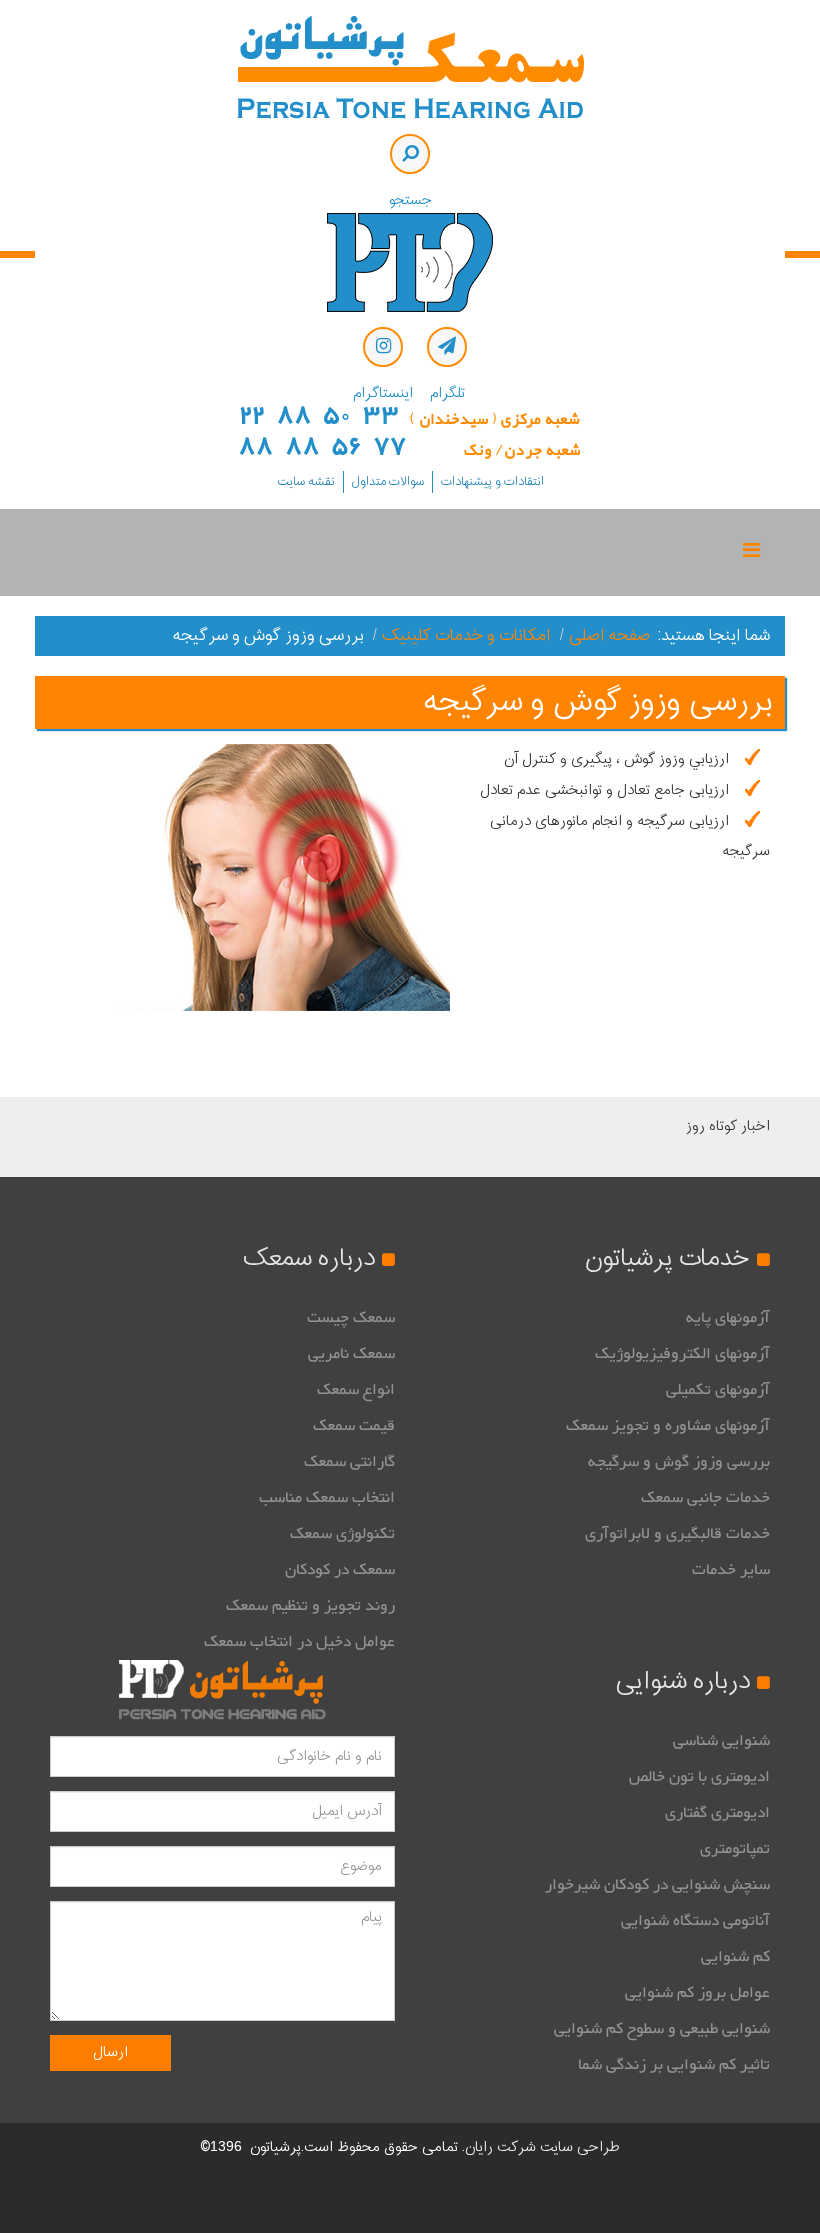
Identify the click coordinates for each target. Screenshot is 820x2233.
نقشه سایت (306, 482)
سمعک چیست (351, 1318)
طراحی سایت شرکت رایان (542, 2147)
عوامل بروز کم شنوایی (697, 1993)
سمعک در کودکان (340, 1570)
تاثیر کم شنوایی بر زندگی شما (674, 2065)
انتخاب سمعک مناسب (327, 1498)
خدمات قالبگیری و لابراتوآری (677, 1534)
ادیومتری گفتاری (717, 1813)
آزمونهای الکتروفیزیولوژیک (682, 1354)
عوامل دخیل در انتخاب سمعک (299, 1642)
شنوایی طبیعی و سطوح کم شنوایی (662, 2029)
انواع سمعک (356, 1390)
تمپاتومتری (735, 1849)
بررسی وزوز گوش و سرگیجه (679, 1462)
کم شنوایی (735, 1957)
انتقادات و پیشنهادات (492, 482)
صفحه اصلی (609, 635)
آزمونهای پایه (728, 1318)
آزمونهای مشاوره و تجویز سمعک (668, 1426)
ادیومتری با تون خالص (699, 1777)
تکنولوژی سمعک (342, 1534)
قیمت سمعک (354, 1426)
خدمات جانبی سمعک (705, 1498)
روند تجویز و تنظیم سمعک (310, 1606)
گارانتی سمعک (349, 1462)
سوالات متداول (388, 482)
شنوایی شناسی (721, 1741)
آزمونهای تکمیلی (718, 1390)
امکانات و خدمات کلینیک (466, 635)
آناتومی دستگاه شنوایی (695, 1921)
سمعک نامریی (351, 1354)
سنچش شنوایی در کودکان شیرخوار (657, 1885)
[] (410, 154)
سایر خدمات (731, 1570)
